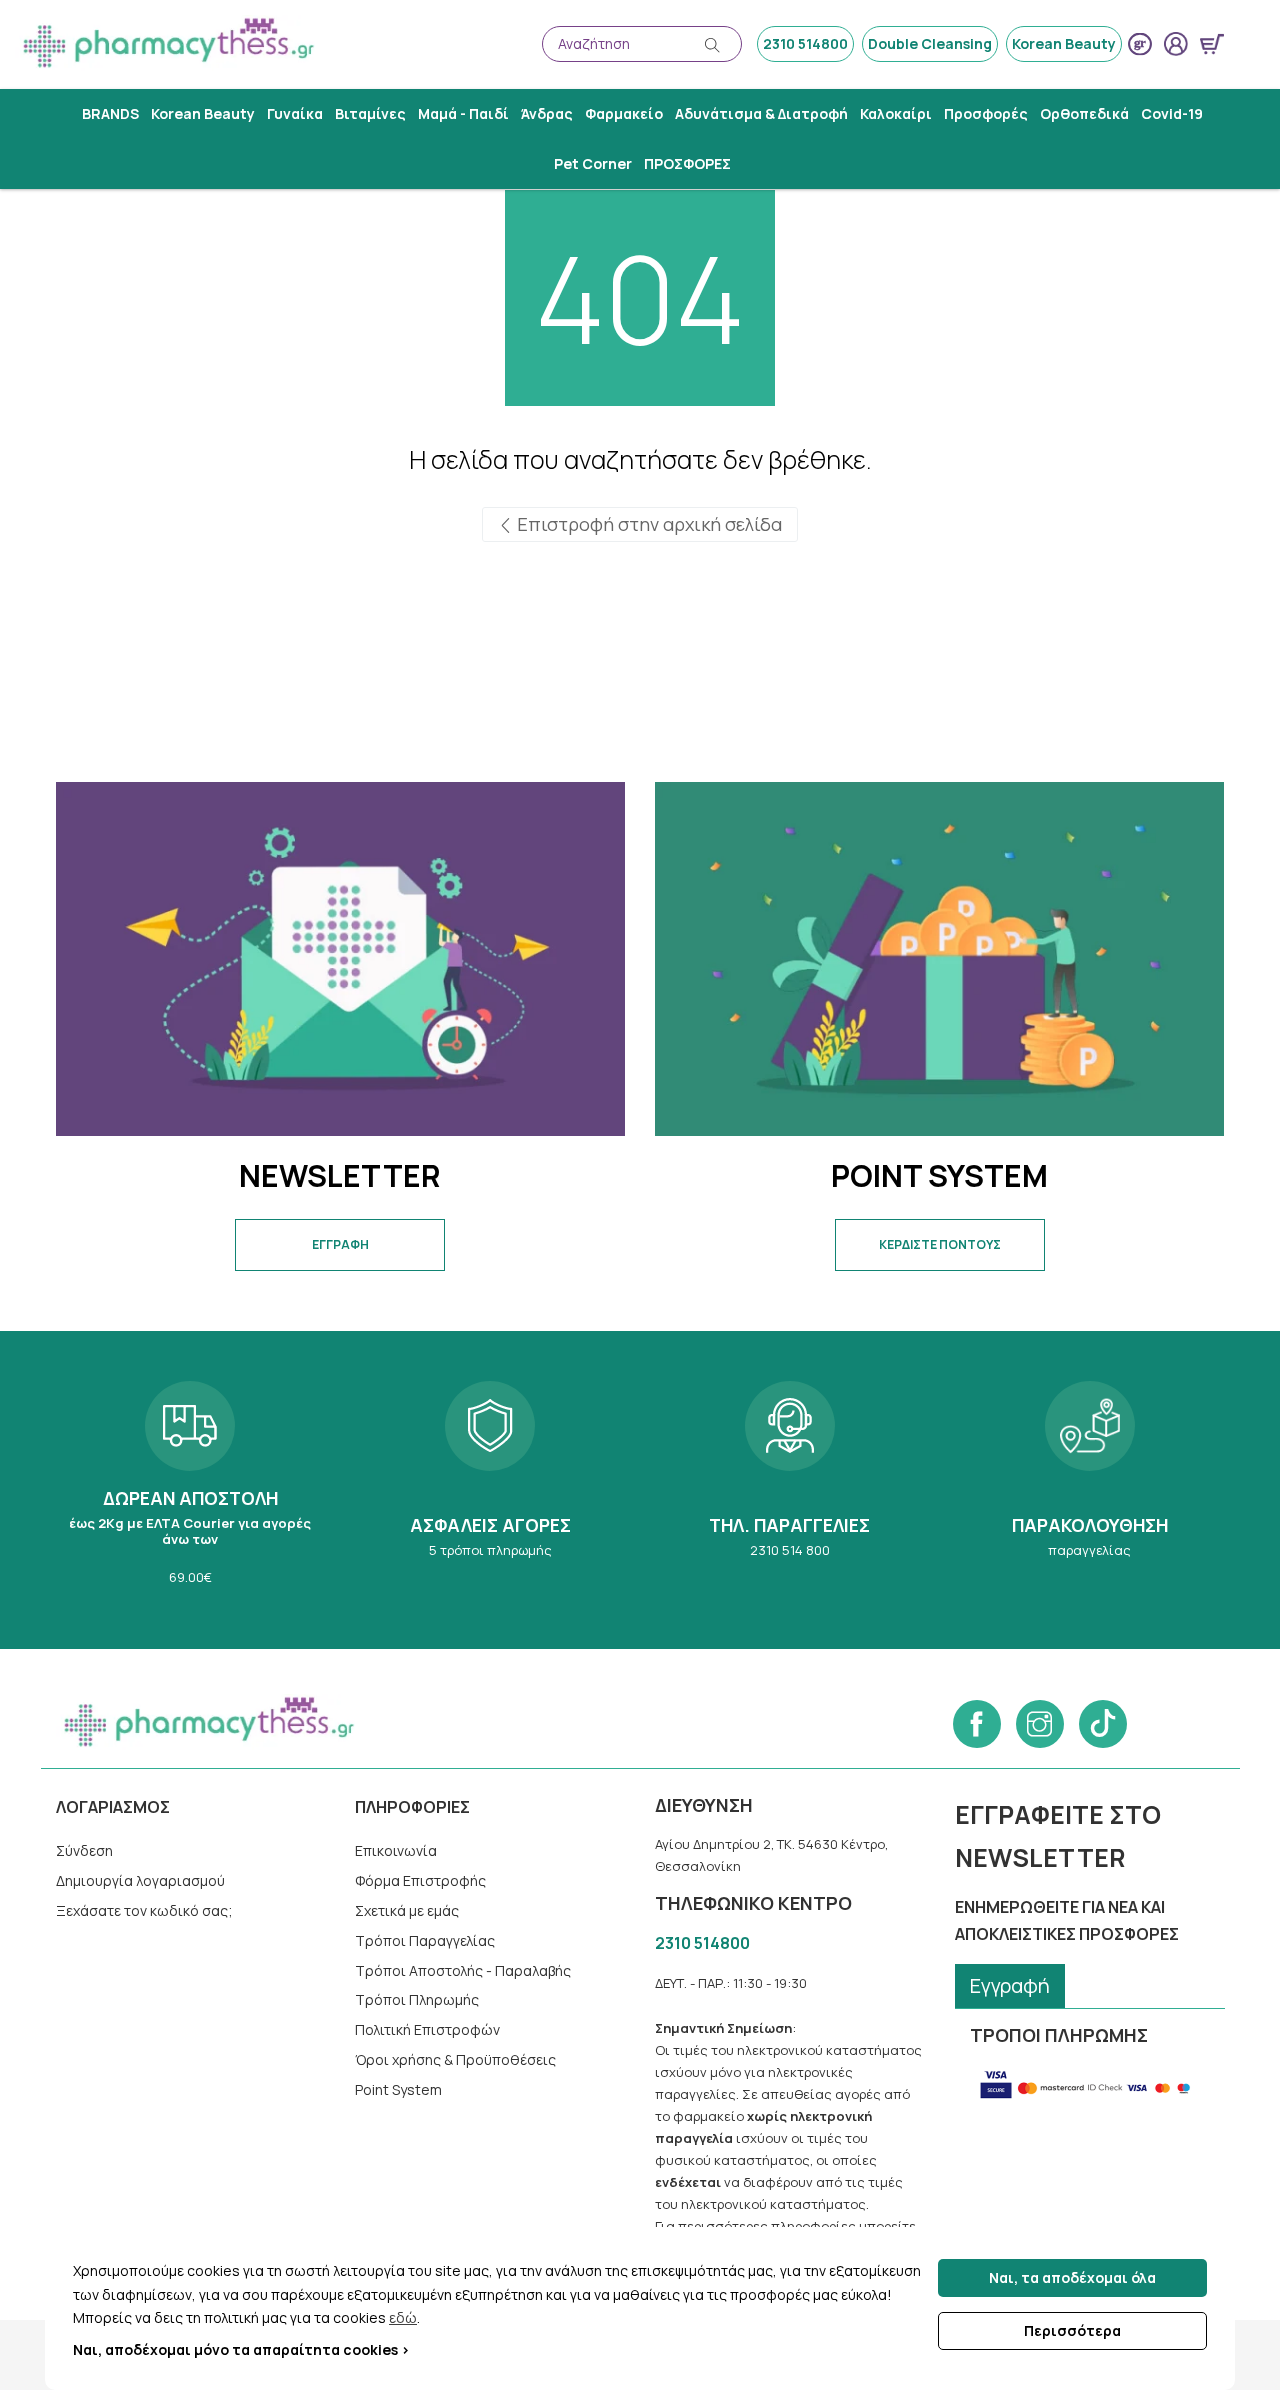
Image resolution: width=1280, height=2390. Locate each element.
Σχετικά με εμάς (407, 1910)
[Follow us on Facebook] (977, 1724)
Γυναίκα (295, 113)
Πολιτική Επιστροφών (427, 2029)
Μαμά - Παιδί (463, 113)
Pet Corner (593, 163)
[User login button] (1176, 44)
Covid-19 (1172, 113)
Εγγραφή (1010, 1985)
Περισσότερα (1072, 2330)
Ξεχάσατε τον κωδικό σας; (144, 1910)
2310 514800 (805, 43)
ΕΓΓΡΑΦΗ (340, 1244)
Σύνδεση (84, 1850)
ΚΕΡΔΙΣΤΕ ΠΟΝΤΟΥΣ (940, 1244)
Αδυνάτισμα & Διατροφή (761, 113)
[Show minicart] (1212, 44)
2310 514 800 (790, 1490)
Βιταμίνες (370, 113)
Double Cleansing (930, 43)
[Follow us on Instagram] (1040, 1724)
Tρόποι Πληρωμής (417, 1999)
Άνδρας (547, 113)
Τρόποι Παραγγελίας (425, 1940)
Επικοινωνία (396, 1850)
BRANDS (110, 113)
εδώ (403, 2317)
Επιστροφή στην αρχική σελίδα (647, 524)
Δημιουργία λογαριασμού (140, 1880)
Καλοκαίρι (896, 113)
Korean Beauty (1064, 43)
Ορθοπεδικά (1084, 113)
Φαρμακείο (624, 113)
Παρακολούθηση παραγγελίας (1090, 1490)
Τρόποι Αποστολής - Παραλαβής (463, 1970)
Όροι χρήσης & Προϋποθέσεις (455, 2059)
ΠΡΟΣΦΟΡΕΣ (687, 163)
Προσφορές (986, 113)
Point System (398, 2089)
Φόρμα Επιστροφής (420, 1880)
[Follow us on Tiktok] (1103, 1724)
